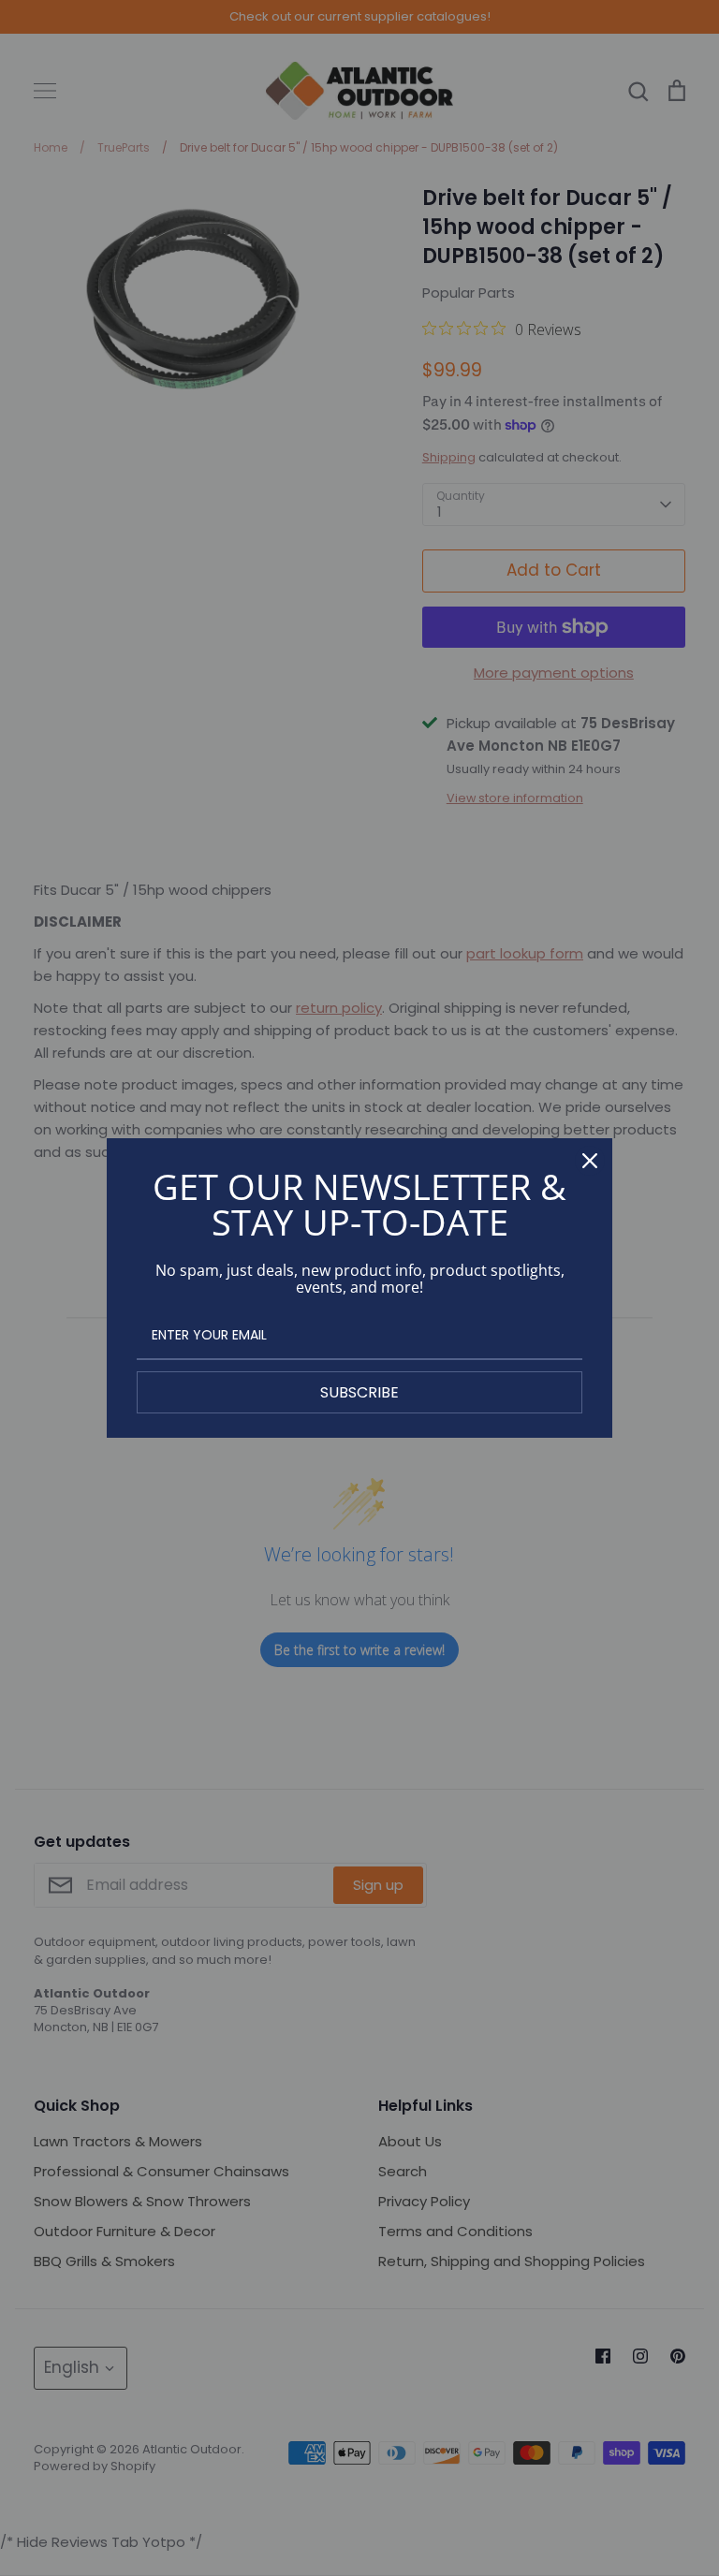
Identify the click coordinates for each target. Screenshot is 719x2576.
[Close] (590, 1161)
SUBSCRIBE (359, 1392)
